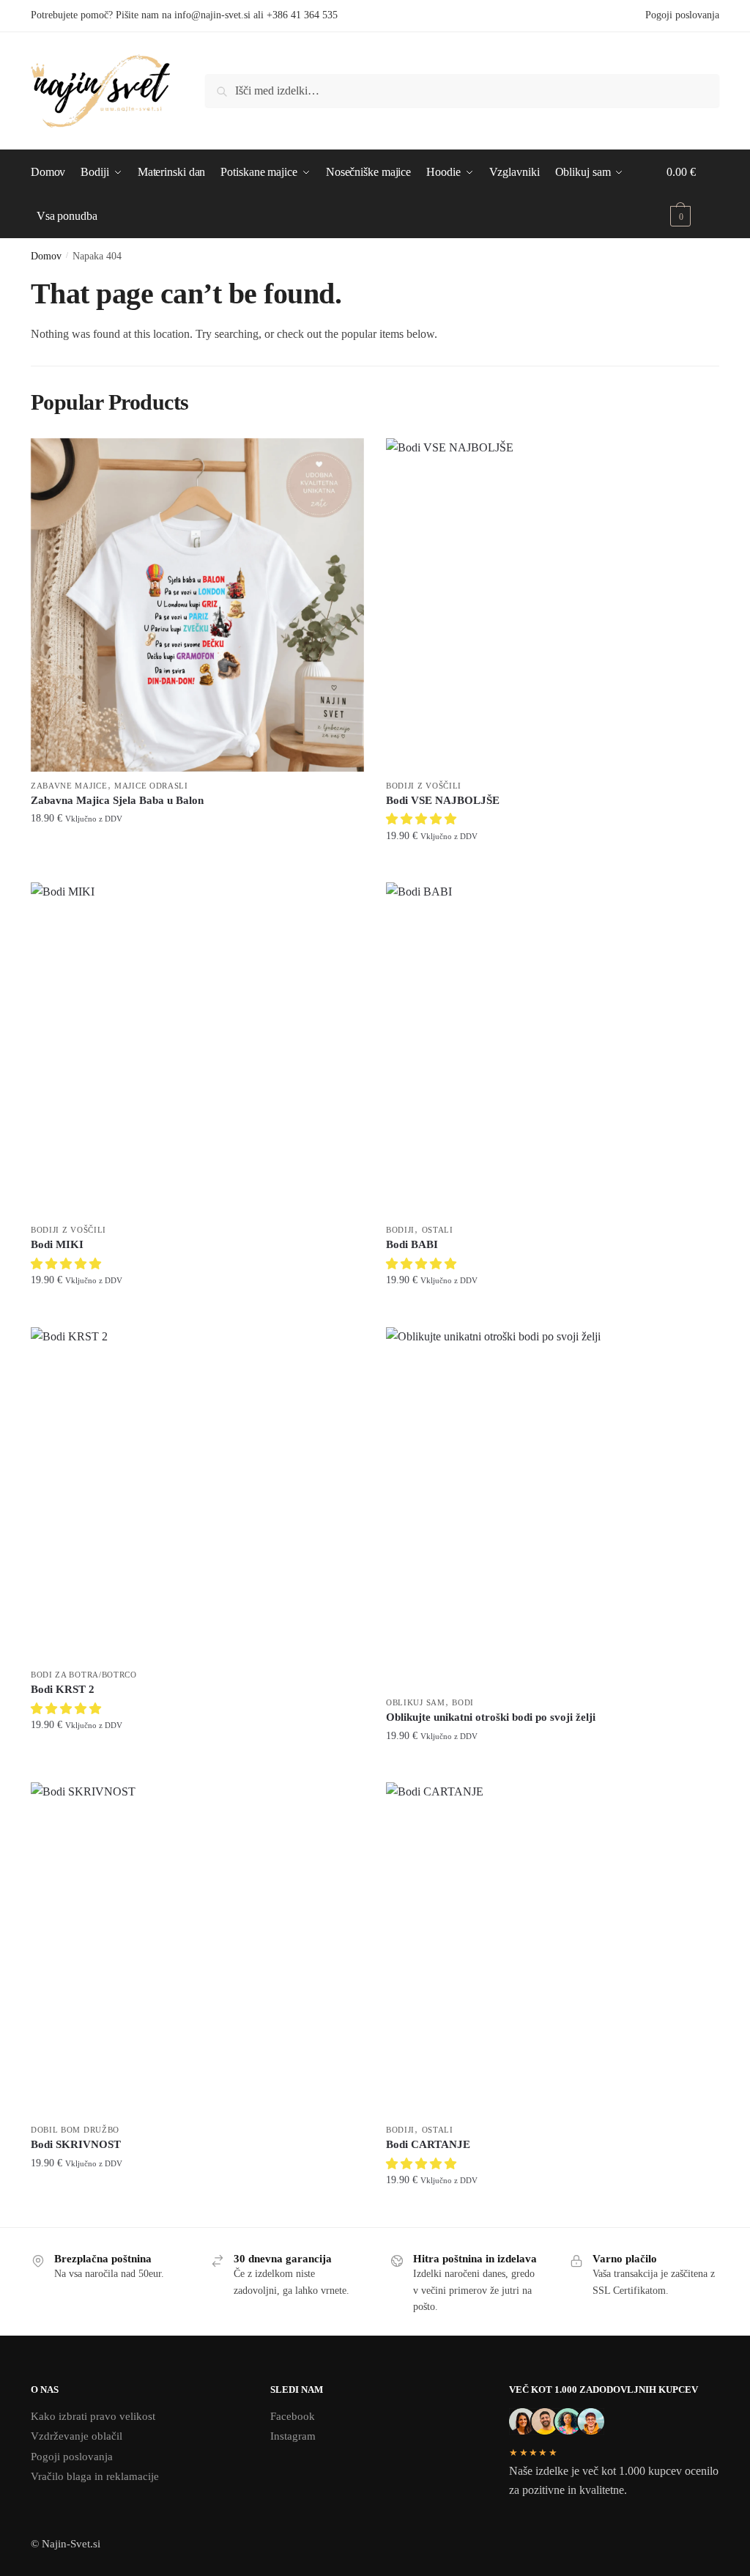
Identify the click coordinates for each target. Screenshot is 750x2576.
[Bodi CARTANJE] (553, 1949)
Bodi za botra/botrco (84, 1675)
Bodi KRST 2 (63, 1689)
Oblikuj (564, 1760)
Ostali (438, 1230)
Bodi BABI (412, 1244)
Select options (197, 1765)
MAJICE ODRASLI (151, 786)
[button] (423, 819)
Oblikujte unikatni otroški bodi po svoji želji (491, 1717)
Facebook (293, 2416)
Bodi (463, 1702)
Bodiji (400, 1230)
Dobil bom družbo (75, 2130)
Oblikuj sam (416, 1702)
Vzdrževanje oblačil (77, 2436)
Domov (46, 256)
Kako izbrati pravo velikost (93, 2416)
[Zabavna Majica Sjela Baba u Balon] (197, 605)
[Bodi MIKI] (197, 1049)
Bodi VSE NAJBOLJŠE (443, 800)
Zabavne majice (69, 786)
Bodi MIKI (57, 1244)
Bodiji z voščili (424, 786)
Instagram (293, 2436)
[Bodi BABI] (553, 1049)
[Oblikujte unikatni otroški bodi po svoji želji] (553, 1508)
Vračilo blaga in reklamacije (95, 2476)
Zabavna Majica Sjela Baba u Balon (117, 800)
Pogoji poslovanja (682, 15)
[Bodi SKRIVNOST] (197, 1949)
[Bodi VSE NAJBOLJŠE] (553, 605)
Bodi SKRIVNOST (76, 2144)
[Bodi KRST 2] (197, 1494)
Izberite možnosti (197, 865)
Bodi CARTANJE (428, 2144)
